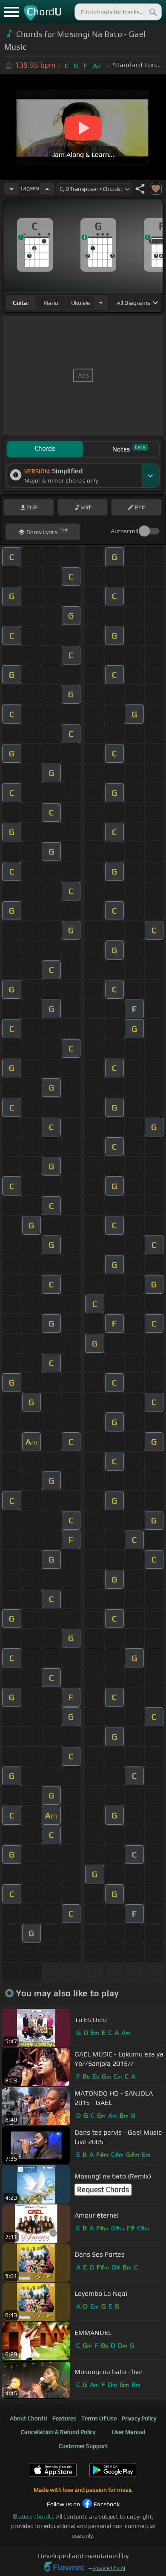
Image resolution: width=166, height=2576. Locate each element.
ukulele (80, 303)
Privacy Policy (139, 2418)
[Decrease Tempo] (11, 189)
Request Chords (103, 2190)
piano (51, 303)
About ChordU (29, 2418)
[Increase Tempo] (47, 189)
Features (64, 2418)
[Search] (152, 12)
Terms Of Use (99, 2418)
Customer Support (83, 2446)
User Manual (129, 2432)
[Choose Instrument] (101, 302)
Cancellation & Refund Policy (58, 2432)
